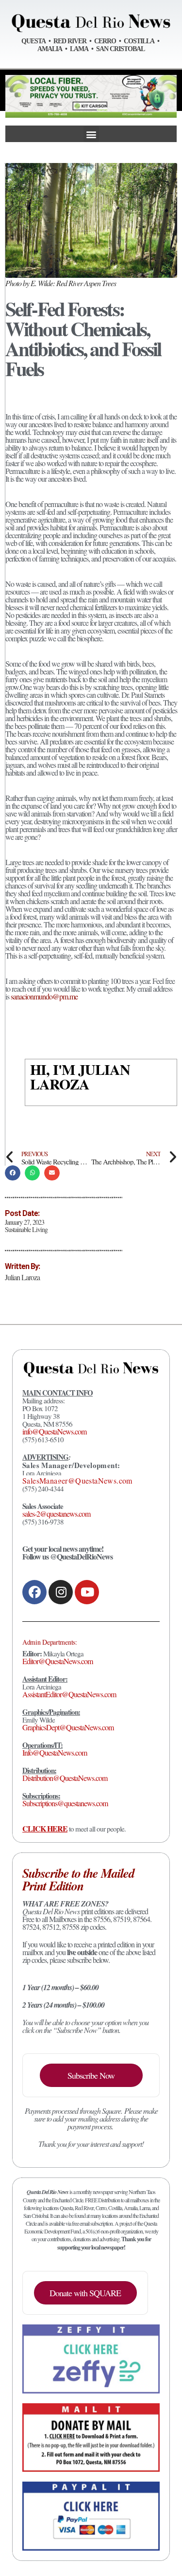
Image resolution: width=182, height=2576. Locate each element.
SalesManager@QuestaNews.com (77, 1480)
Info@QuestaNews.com (55, 1752)
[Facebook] (34, 1592)
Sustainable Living (26, 1229)
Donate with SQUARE (85, 2293)
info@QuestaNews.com (54, 1431)
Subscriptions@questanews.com (65, 1803)
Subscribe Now (91, 2075)
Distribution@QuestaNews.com (65, 1778)
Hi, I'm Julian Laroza (80, 1076)
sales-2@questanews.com (56, 1514)
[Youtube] (87, 1592)
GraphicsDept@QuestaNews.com (68, 1727)
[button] (91, 134)
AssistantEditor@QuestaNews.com (69, 1694)
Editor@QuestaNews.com (58, 1661)
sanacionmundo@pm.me (44, 996)
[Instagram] (61, 1592)
